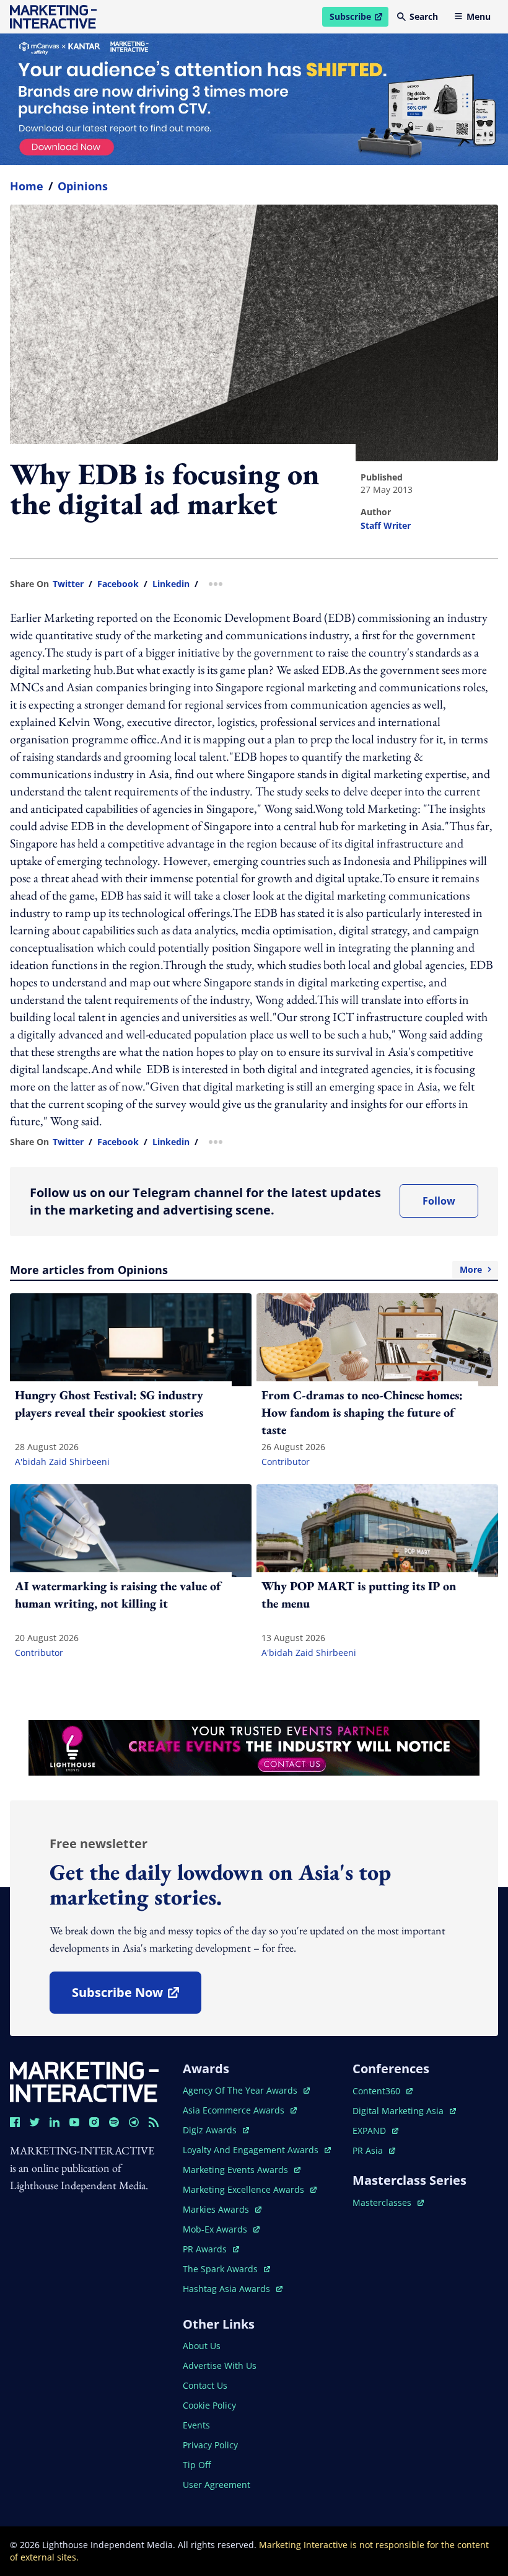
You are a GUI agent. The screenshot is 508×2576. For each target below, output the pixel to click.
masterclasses (388, 2202)
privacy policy (210, 2445)
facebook (118, 584)
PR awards (211, 2249)
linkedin (171, 584)
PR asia (374, 2150)
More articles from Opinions (246, 1270)
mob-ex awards (221, 2229)
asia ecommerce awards (235, 2110)
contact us (205, 2385)
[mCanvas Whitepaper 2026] (254, 99)
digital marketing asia (399, 2111)
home (27, 186)
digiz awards (216, 2130)
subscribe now (136, 1997)
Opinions (83, 186)
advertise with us (220, 2366)
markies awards (222, 2209)
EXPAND (375, 2131)
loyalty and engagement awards (252, 2150)
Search (424, 16)
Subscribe (359, 19)
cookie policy (209, 2405)
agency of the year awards (241, 2090)
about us (202, 2346)
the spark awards (226, 2269)
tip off (197, 2465)
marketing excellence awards (245, 2189)
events (196, 2425)
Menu (479, 16)
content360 (383, 2091)
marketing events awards (237, 2170)
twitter (68, 584)
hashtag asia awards (228, 2289)
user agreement (217, 2485)
